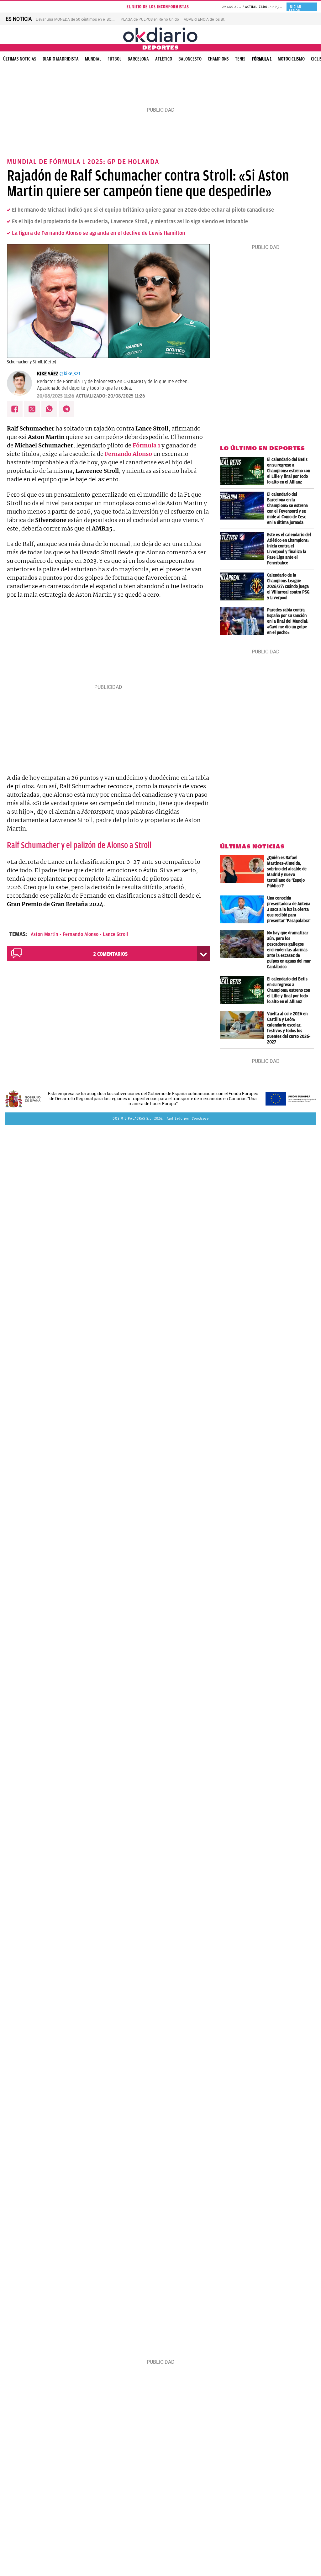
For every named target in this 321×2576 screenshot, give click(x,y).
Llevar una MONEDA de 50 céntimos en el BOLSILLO (79, 19)
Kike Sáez (48, 374)
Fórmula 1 (262, 59)
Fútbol (114, 59)
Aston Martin (45, 934)
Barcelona (138, 59)
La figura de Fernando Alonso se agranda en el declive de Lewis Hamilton (99, 233)
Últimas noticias (20, 59)
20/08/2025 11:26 (56, 396)
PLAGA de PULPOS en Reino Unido (150, 19)
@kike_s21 (70, 374)
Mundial (93, 59)
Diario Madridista (61, 59)
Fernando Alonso (81, 934)
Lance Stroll (115, 934)
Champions (218, 59)
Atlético (164, 59)
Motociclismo (291, 59)
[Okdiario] (160, 34)
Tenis (240, 59)
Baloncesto (190, 59)
